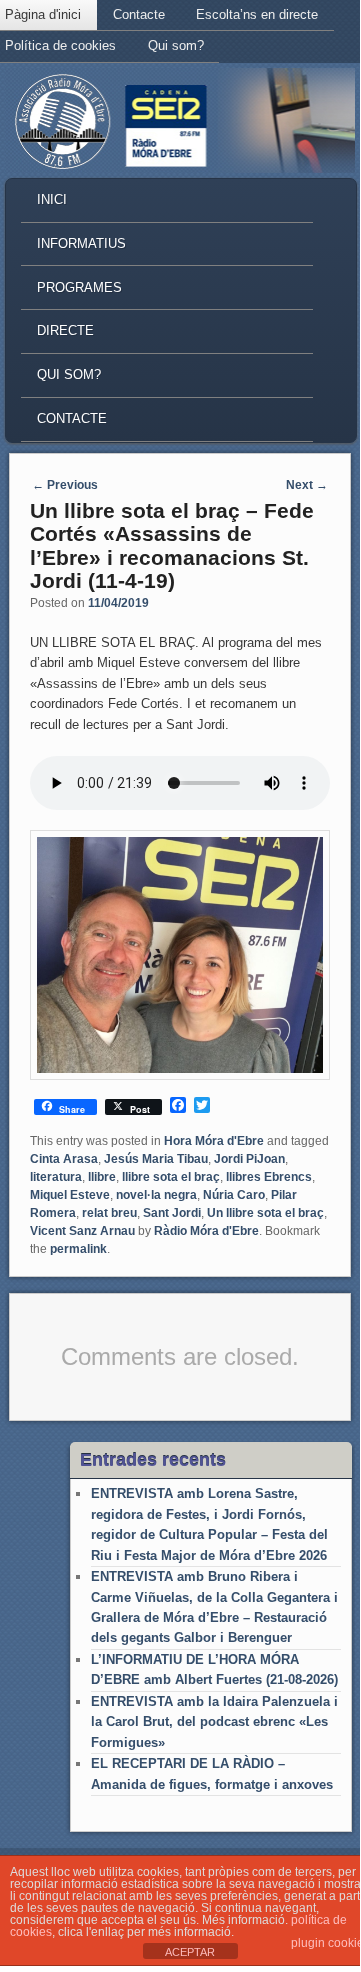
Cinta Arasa (64, 1159)
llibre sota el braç (171, 1177)
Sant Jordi (172, 1213)
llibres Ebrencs (269, 1177)
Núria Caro (234, 1195)
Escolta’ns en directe (257, 14)
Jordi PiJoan (249, 1159)
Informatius (81, 243)
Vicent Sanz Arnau (82, 1231)
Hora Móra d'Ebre (214, 1141)
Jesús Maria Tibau (156, 1159)
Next (307, 485)
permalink (78, 1249)
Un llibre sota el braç (265, 1213)
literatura (56, 1177)
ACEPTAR (190, 1952)
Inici (52, 199)
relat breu (109, 1213)
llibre (102, 1177)
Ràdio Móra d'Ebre (206, 1231)
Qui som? (176, 45)
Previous (65, 485)
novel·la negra (156, 1195)
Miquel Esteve (70, 1195)
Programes (79, 287)
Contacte (139, 14)
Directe (65, 330)
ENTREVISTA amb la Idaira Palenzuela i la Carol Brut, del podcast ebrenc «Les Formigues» (214, 1722)
